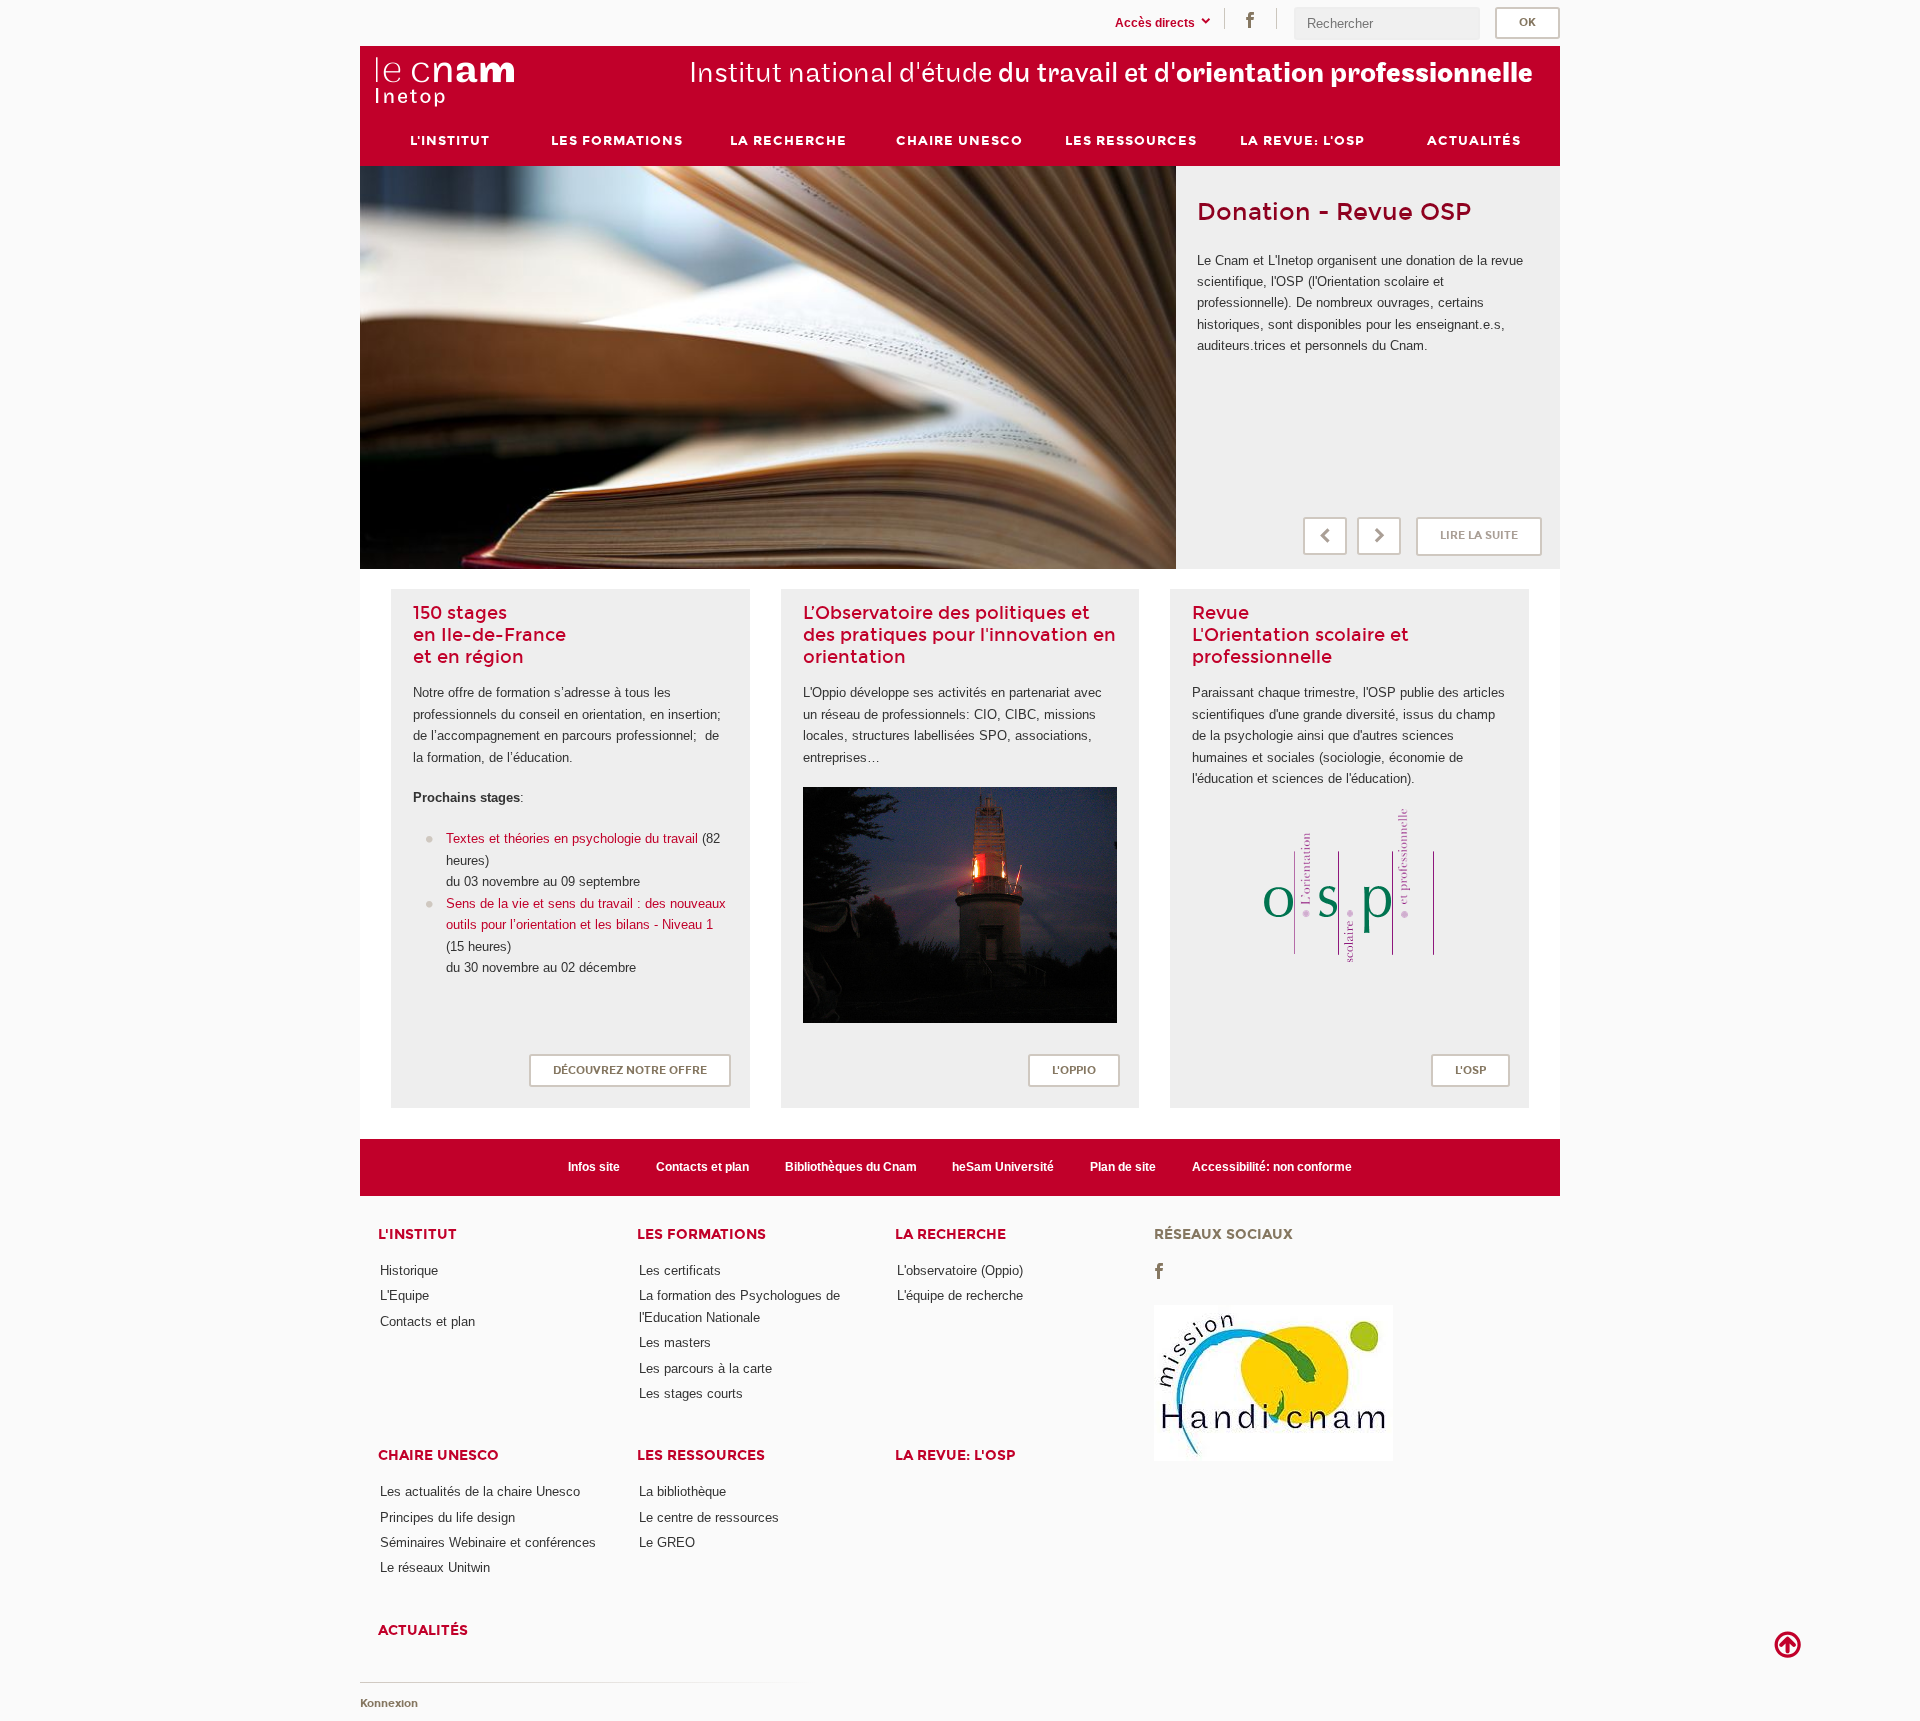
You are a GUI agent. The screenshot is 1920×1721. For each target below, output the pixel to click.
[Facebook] (1250, 18)
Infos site (594, 1167)
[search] (1387, 23)
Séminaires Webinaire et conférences (488, 1542)
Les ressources (701, 1455)
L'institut (417, 1234)
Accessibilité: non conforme (1272, 1167)
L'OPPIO (1074, 1070)
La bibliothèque (682, 1491)
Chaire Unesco (438, 1455)
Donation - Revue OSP (1334, 212)
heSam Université (1003, 1167)
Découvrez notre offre (630, 1070)
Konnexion (389, 1703)
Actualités (423, 1630)
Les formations (701, 1234)
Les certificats (680, 1270)
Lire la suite (1479, 535)
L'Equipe (404, 1295)
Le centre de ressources (709, 1517)
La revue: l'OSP (955, 1455)
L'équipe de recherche (960, 1295)
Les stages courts (691, 1393)
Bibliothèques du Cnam (851, 1167)
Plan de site (1123, 1167)
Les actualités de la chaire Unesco (480, 1491)
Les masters (675, 1342)
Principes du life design (447, 1517)
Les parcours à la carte (705, 1368)
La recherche (950, 1234)
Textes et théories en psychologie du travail (574, 838)
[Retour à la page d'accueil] (444, 81)
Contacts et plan (702, 1167)
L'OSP (1470, 1070)
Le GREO (667, 1542)
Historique (409, 1270)
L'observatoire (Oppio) (960, 1270)
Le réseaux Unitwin (435, 1567)
